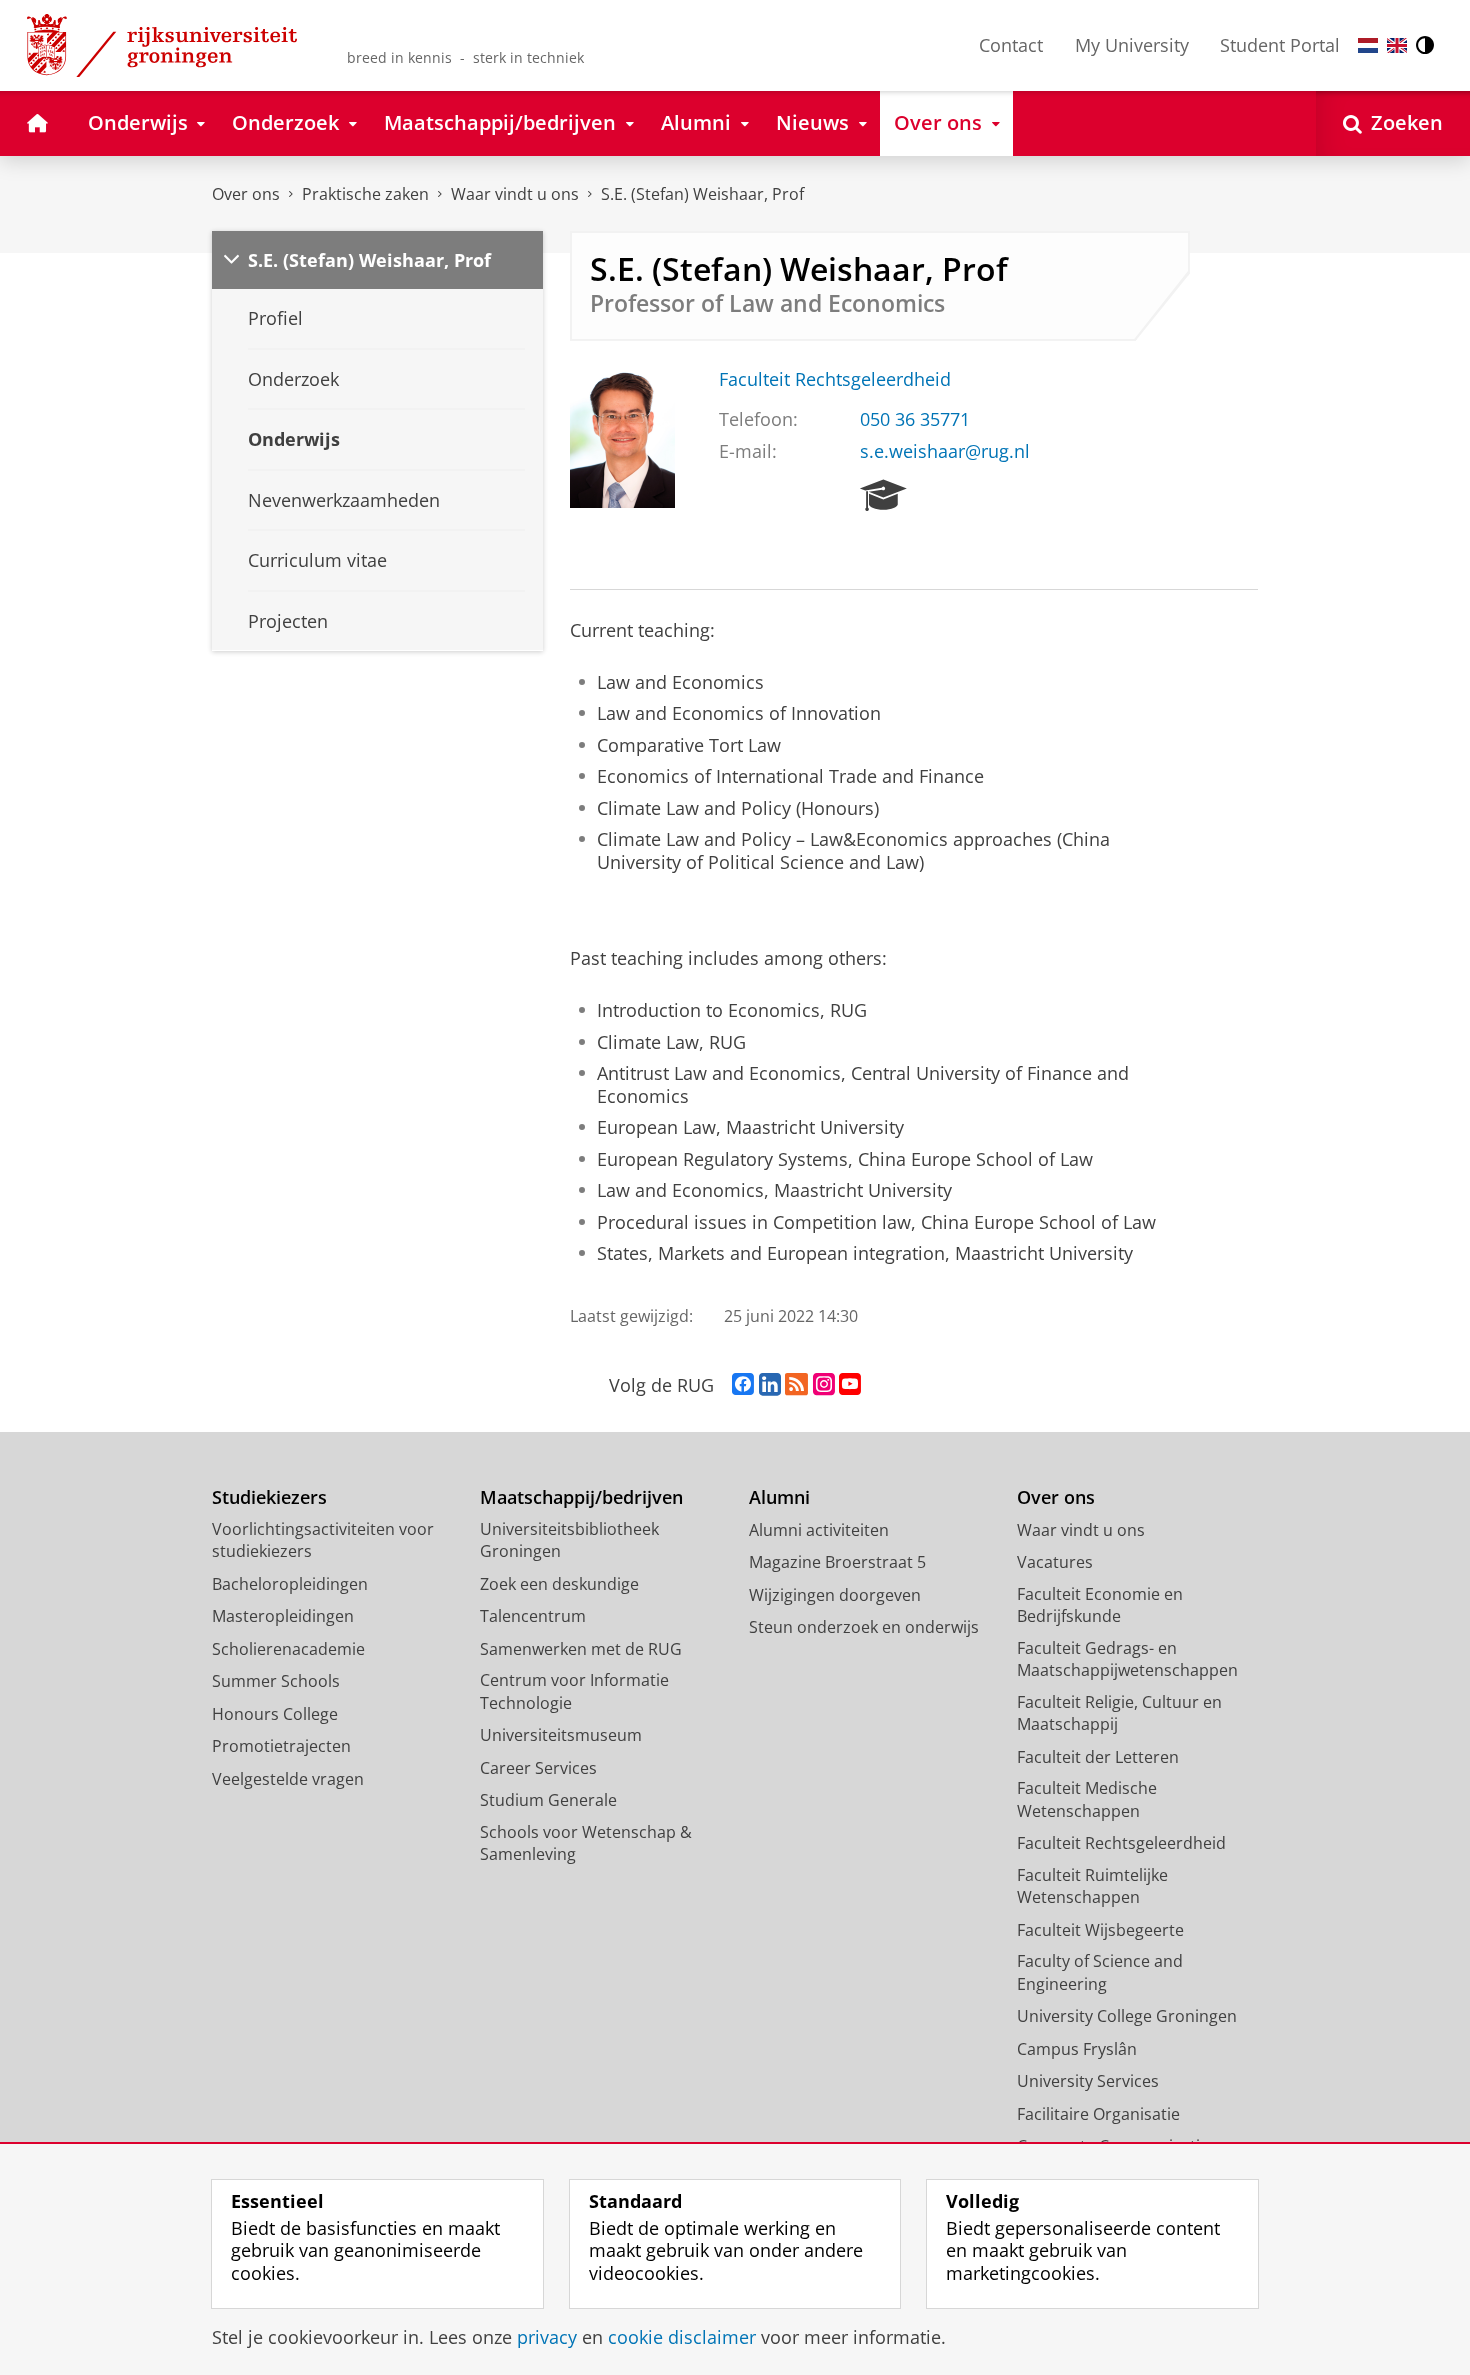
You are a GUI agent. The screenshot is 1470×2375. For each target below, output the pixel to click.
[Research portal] (883, 496)
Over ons (246, 194)
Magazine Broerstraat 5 (837, 1562)
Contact (1011, 45)
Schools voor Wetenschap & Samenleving (586, 1843)
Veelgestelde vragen (288, 1779)
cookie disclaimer (682, 2337)
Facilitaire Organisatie (1098, 2114)
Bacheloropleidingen (290, 1584)
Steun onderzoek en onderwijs (864, 1627)
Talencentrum (533, 1616)
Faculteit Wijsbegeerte (1100, 1930)
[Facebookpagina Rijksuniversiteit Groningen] (743, 1385)
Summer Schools (276, 1681)
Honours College (275, 1714)
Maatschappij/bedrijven (581, 1497)
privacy (547, 2337)
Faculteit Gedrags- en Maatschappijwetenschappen (1127, 1659)
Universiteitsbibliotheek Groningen (569, 1540)
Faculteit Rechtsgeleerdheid (835, 379)
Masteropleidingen (283, 1616)
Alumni (779, 1497)
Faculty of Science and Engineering (1100, 1972)
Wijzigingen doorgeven (835, 1595)
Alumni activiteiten (819, 1530)
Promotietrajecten (281, 1746)
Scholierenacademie (288, 1649)
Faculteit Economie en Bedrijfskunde (1100, 1605)
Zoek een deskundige (559, 1584)
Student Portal (1280, 45)
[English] (1397, 45)
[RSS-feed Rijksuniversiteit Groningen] (796, 1385)
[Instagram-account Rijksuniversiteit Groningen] (824, 1385)
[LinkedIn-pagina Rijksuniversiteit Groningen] (770, 1385)
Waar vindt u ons (515, 194)
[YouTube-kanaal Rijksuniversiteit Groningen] (850, 1385)
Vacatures (1055, 1562)
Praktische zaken (365, 194)
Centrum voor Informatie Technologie (574, 1691)
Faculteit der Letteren (1098, 1757)
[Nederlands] (1368, 45)
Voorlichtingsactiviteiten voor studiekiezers (323, 1540)
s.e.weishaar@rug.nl (945, 451)
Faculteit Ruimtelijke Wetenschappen (1092, 1886)
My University (1132, 45)
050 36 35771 (915, 419)
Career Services (538, 1768)
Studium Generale (548, 1800)
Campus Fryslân (1077, 2049)
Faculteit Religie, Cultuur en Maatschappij (1119, 1713)
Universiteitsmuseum (561, 1735)
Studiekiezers (269, 1497)
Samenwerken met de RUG (581, 1649)
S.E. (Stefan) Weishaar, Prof (702, 194)
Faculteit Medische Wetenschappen (1087, 1799)
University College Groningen (1127, 2016)
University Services (1088, 2081)
